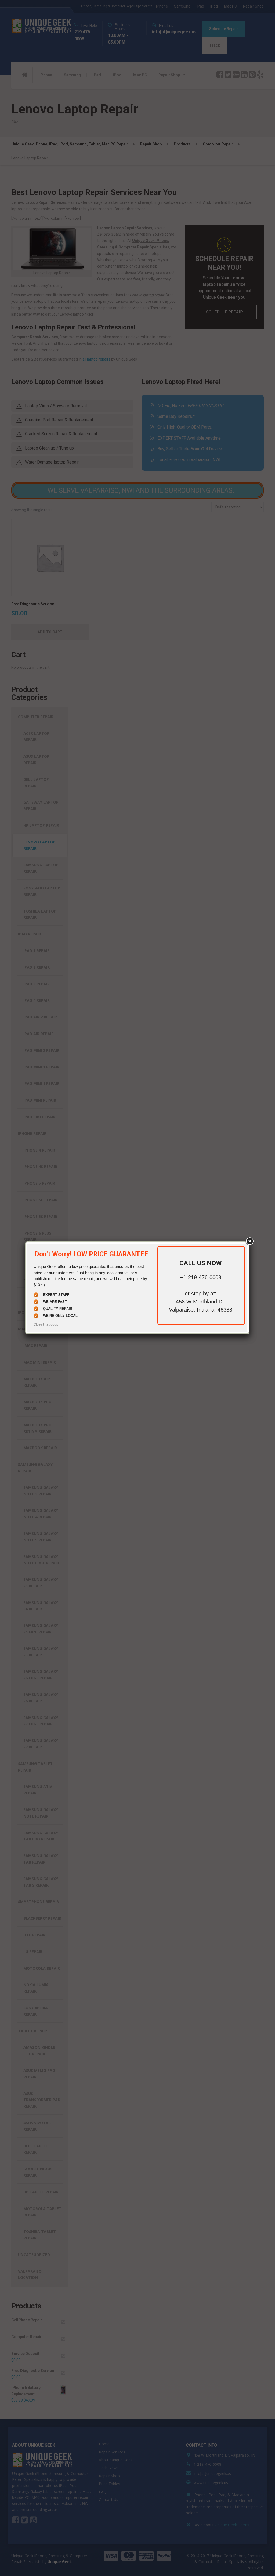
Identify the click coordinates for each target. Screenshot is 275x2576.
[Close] (249, 1241)
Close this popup (46, 1324)
